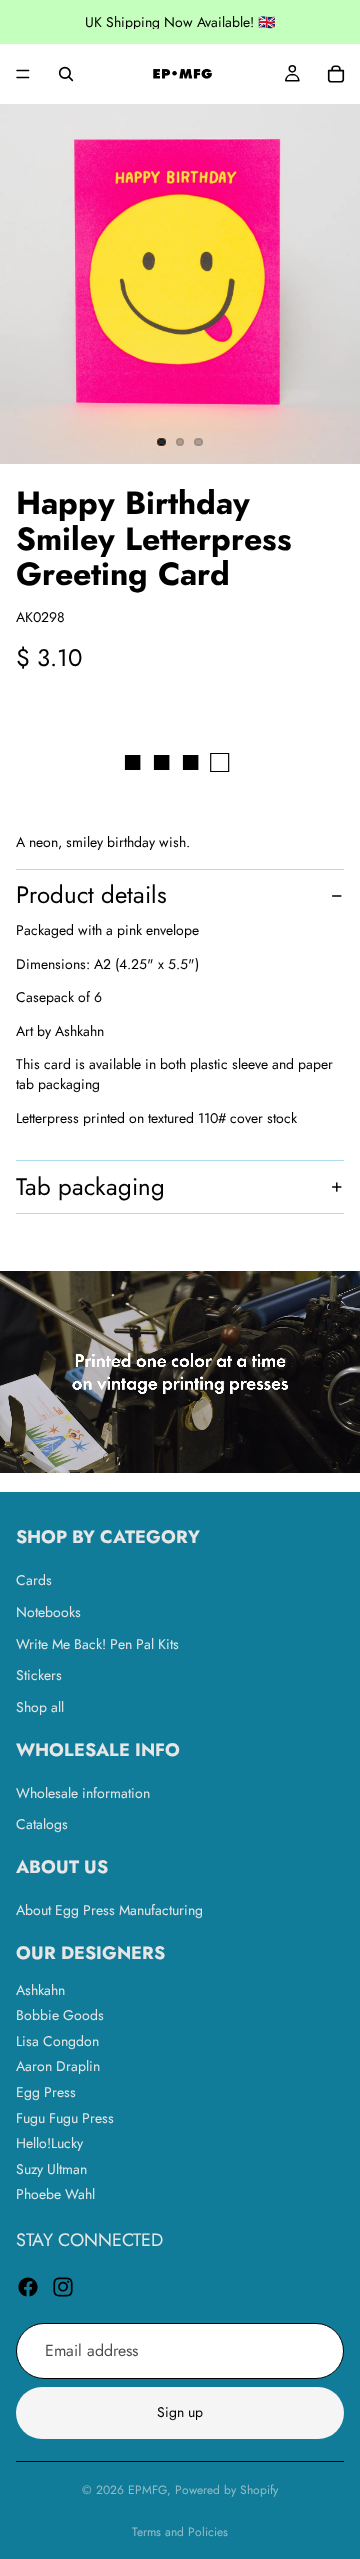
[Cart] (336, 74)
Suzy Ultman (51, 2169)
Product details (91, 894)
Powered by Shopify (226, 2490)
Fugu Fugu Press (65, 2118)
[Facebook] (28, 2287)
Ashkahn (40, 1990)
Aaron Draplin (58, 2067)
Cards (34, 1581)
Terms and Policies (180, 2532)
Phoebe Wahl (55, 2195)
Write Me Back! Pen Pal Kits (97, 1644)
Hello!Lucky (49, 2144)
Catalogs (42, 1825)
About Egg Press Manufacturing (109, 1910)
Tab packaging (90, 1186)
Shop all (40, 1707)
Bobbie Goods (60, 2016)
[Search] (66, 74)
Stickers (39, 1676)
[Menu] (23, 74)
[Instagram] (63, 2287)
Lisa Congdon (57, 2041)
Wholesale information (83, 1793)
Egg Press (46, 2092)
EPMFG (147, 2490)
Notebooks (48, 1612)
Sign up (180, 2413)
